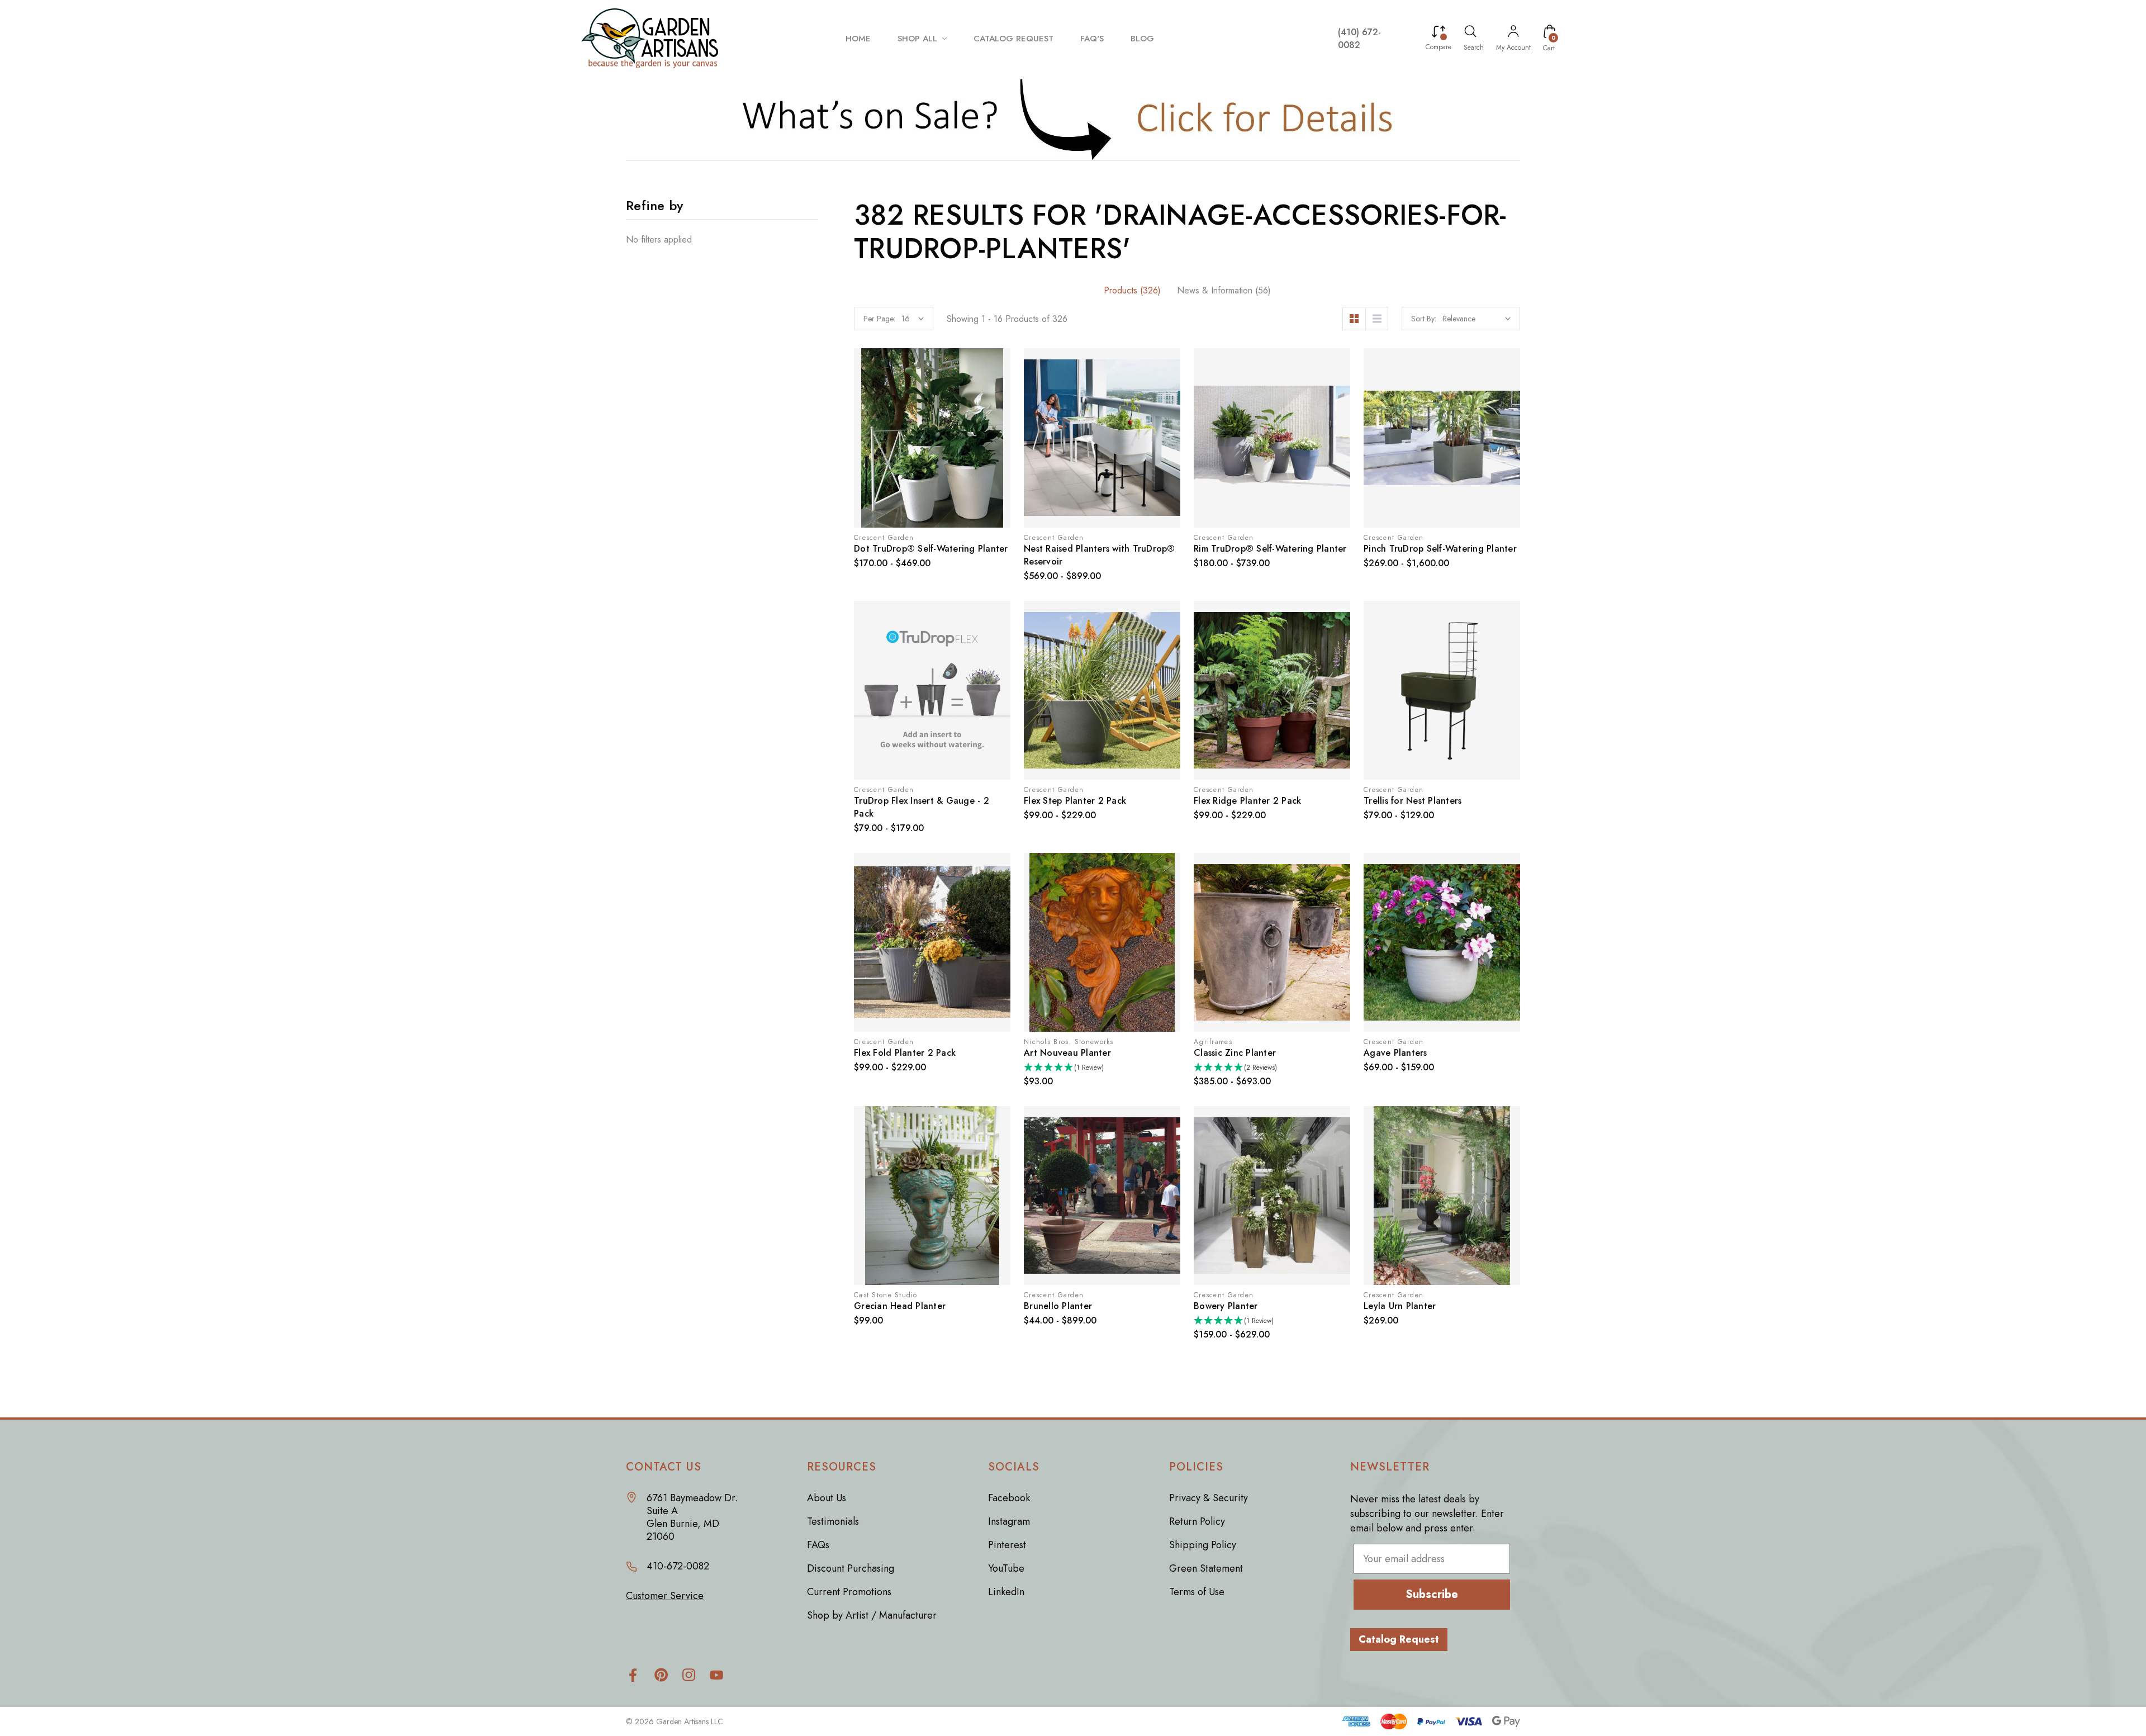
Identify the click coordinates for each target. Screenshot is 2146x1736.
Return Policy (1197, 1521)
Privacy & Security (1209, 1498)
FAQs (818, 1545)
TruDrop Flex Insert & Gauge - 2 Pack (922, 807)
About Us (827, 1498)
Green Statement (1206, 1568)
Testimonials (833, 1521)
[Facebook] (633, 1675)
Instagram (1009, 1521)
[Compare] (1438, 33)
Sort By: (1424, 319)
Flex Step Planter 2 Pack (1075, 801)
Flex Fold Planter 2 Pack (905, 1053)
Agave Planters (1395, 1053)
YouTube (1006, 1568)
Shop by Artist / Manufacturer (872, 1615)
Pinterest (1007, 1545)
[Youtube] (717, 1675)
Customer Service (665, 1596)
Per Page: (879, 319)
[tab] (1132, 290)
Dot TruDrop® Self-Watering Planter (931, 549)
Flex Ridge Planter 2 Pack (1247, 801)
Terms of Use (1197, 1592)
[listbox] (1476, 319)
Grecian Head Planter (900, 1306)
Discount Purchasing (851, 1568)
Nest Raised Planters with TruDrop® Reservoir (1100, 555)
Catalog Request (1399, 1639)
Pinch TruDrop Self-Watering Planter (1440, 549)
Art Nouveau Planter (1067, 1053)
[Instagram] (689, 1675)
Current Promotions (849, 1592)
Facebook (1009, 1498)
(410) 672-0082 (1359, 39)
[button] (1073, 118)
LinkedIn (1006, 1592)
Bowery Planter (1226, 1306)
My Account (1513, 48)
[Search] (1470, 33)
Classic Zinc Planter (1235, 1053)
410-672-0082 (678, 1566)
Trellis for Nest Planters (1413, 801)
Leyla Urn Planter (1400, 1306)
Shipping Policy (1203, 1545)
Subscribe (1432, 1594)
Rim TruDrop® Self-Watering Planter (1270, 549)
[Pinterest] (661, 1675)
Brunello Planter (1058, 1306)
